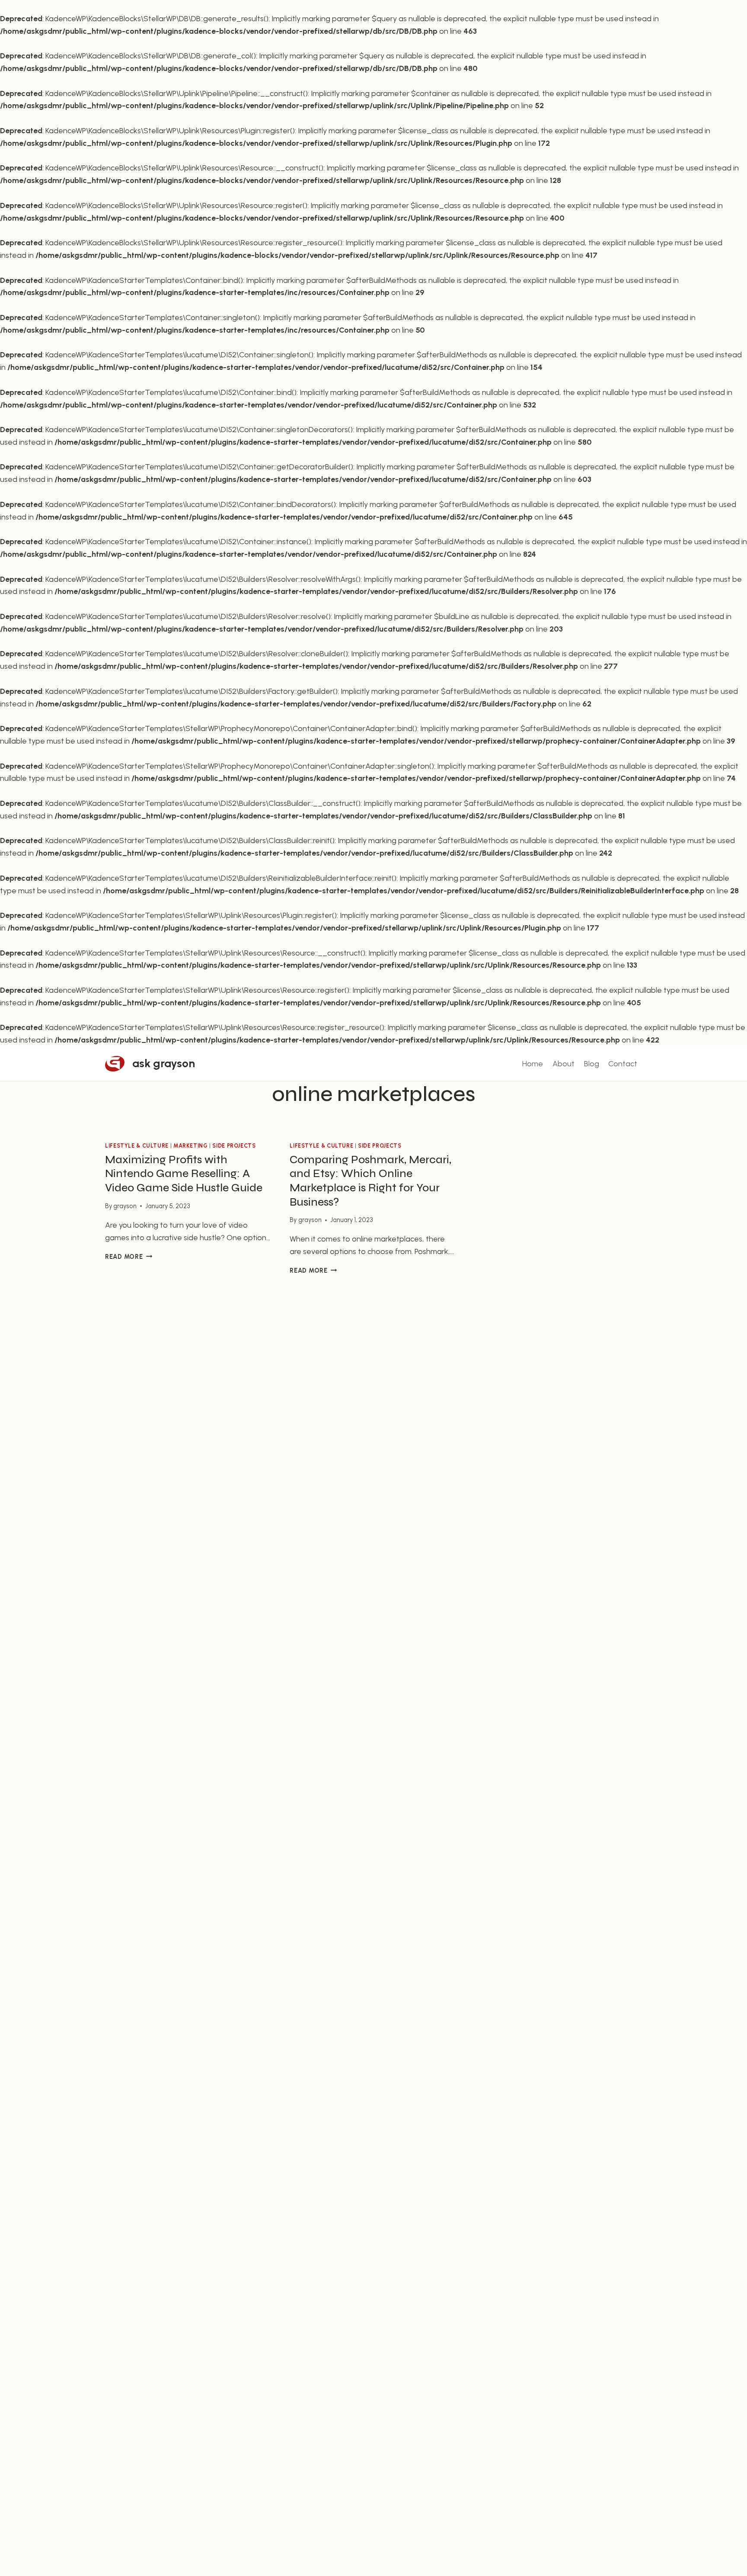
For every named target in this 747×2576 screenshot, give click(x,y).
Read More (129, 1257)
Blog (592, 1064)
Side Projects (234, 1146)
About (563, 1064)
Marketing (191, 1146)
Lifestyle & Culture (137, 1146)
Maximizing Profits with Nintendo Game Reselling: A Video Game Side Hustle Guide (184, 1174)
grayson (125, 1206)
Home (533, 1064)
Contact (623, 1064)
